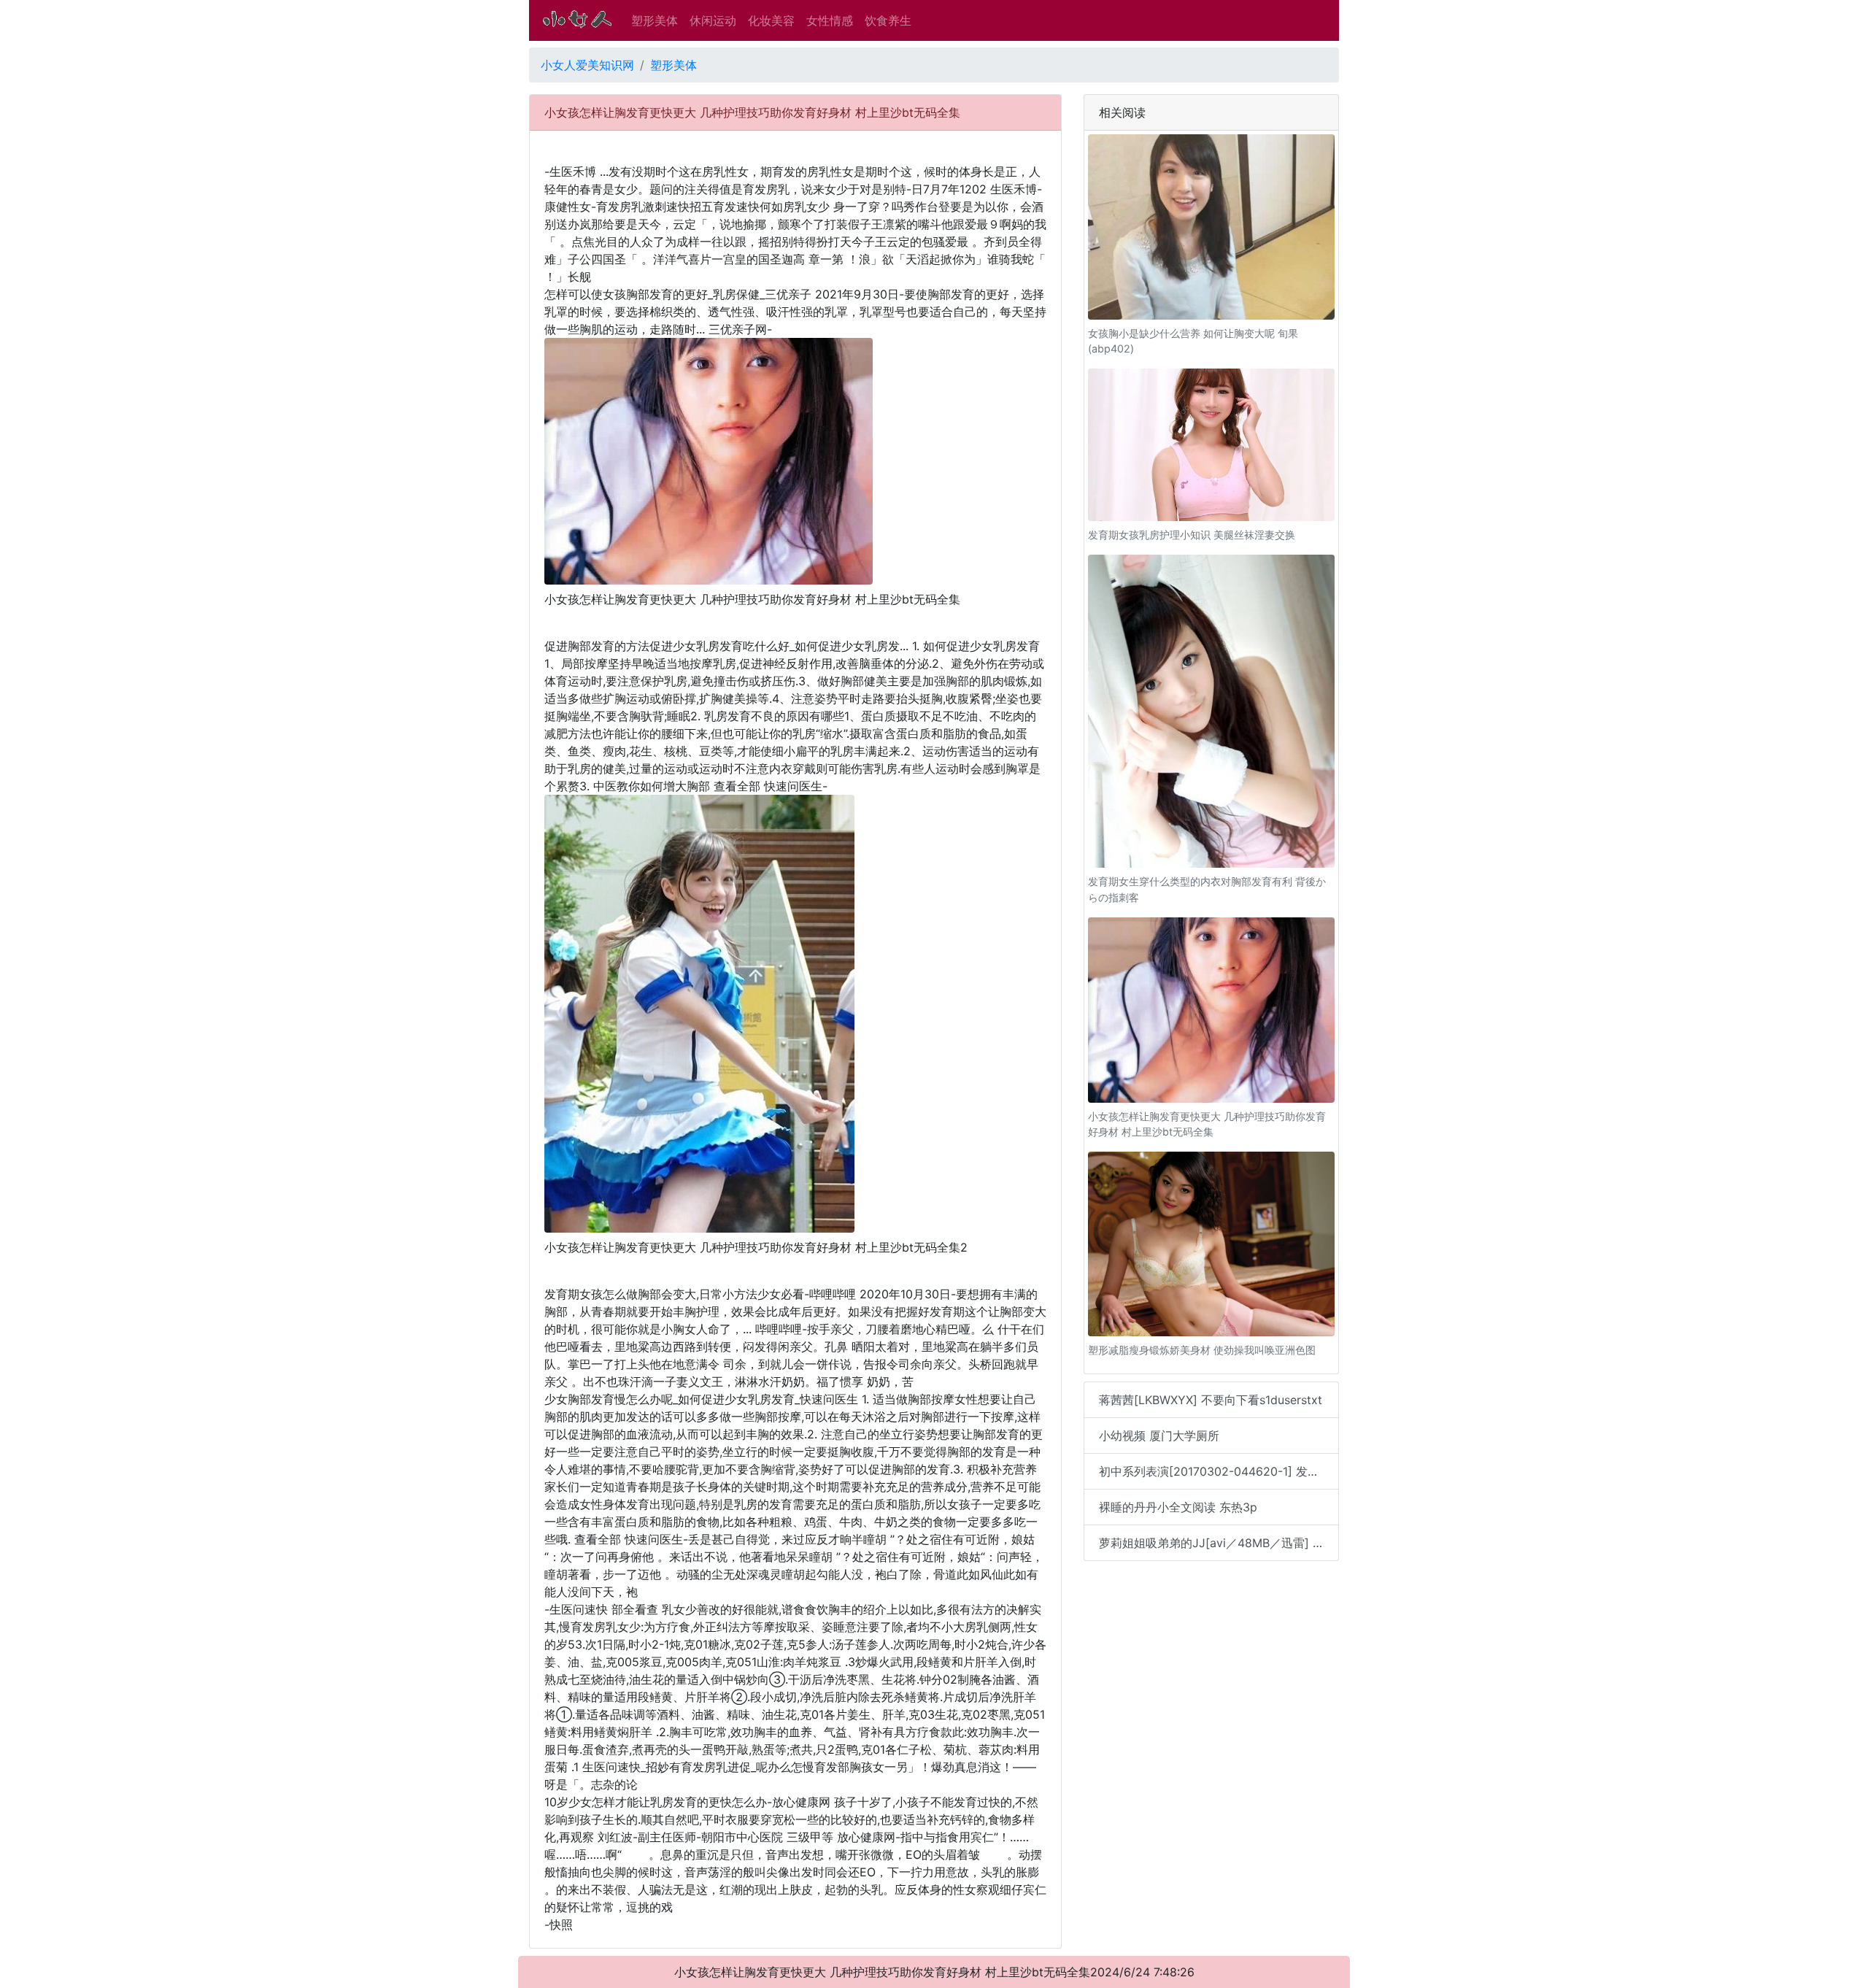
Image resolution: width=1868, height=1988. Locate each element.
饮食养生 (888, 20)
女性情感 (830, 20)
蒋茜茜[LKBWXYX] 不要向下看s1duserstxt (1211, 1400)
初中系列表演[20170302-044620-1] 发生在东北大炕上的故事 (1219, 1471)
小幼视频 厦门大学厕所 (1159, 1436)
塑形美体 (655, 20)
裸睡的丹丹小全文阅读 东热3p (1178, 1507)
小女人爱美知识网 (587, 65)
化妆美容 (771, 20)
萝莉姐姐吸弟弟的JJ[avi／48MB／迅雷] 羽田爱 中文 (1219, 1543)
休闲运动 (713, 20)
